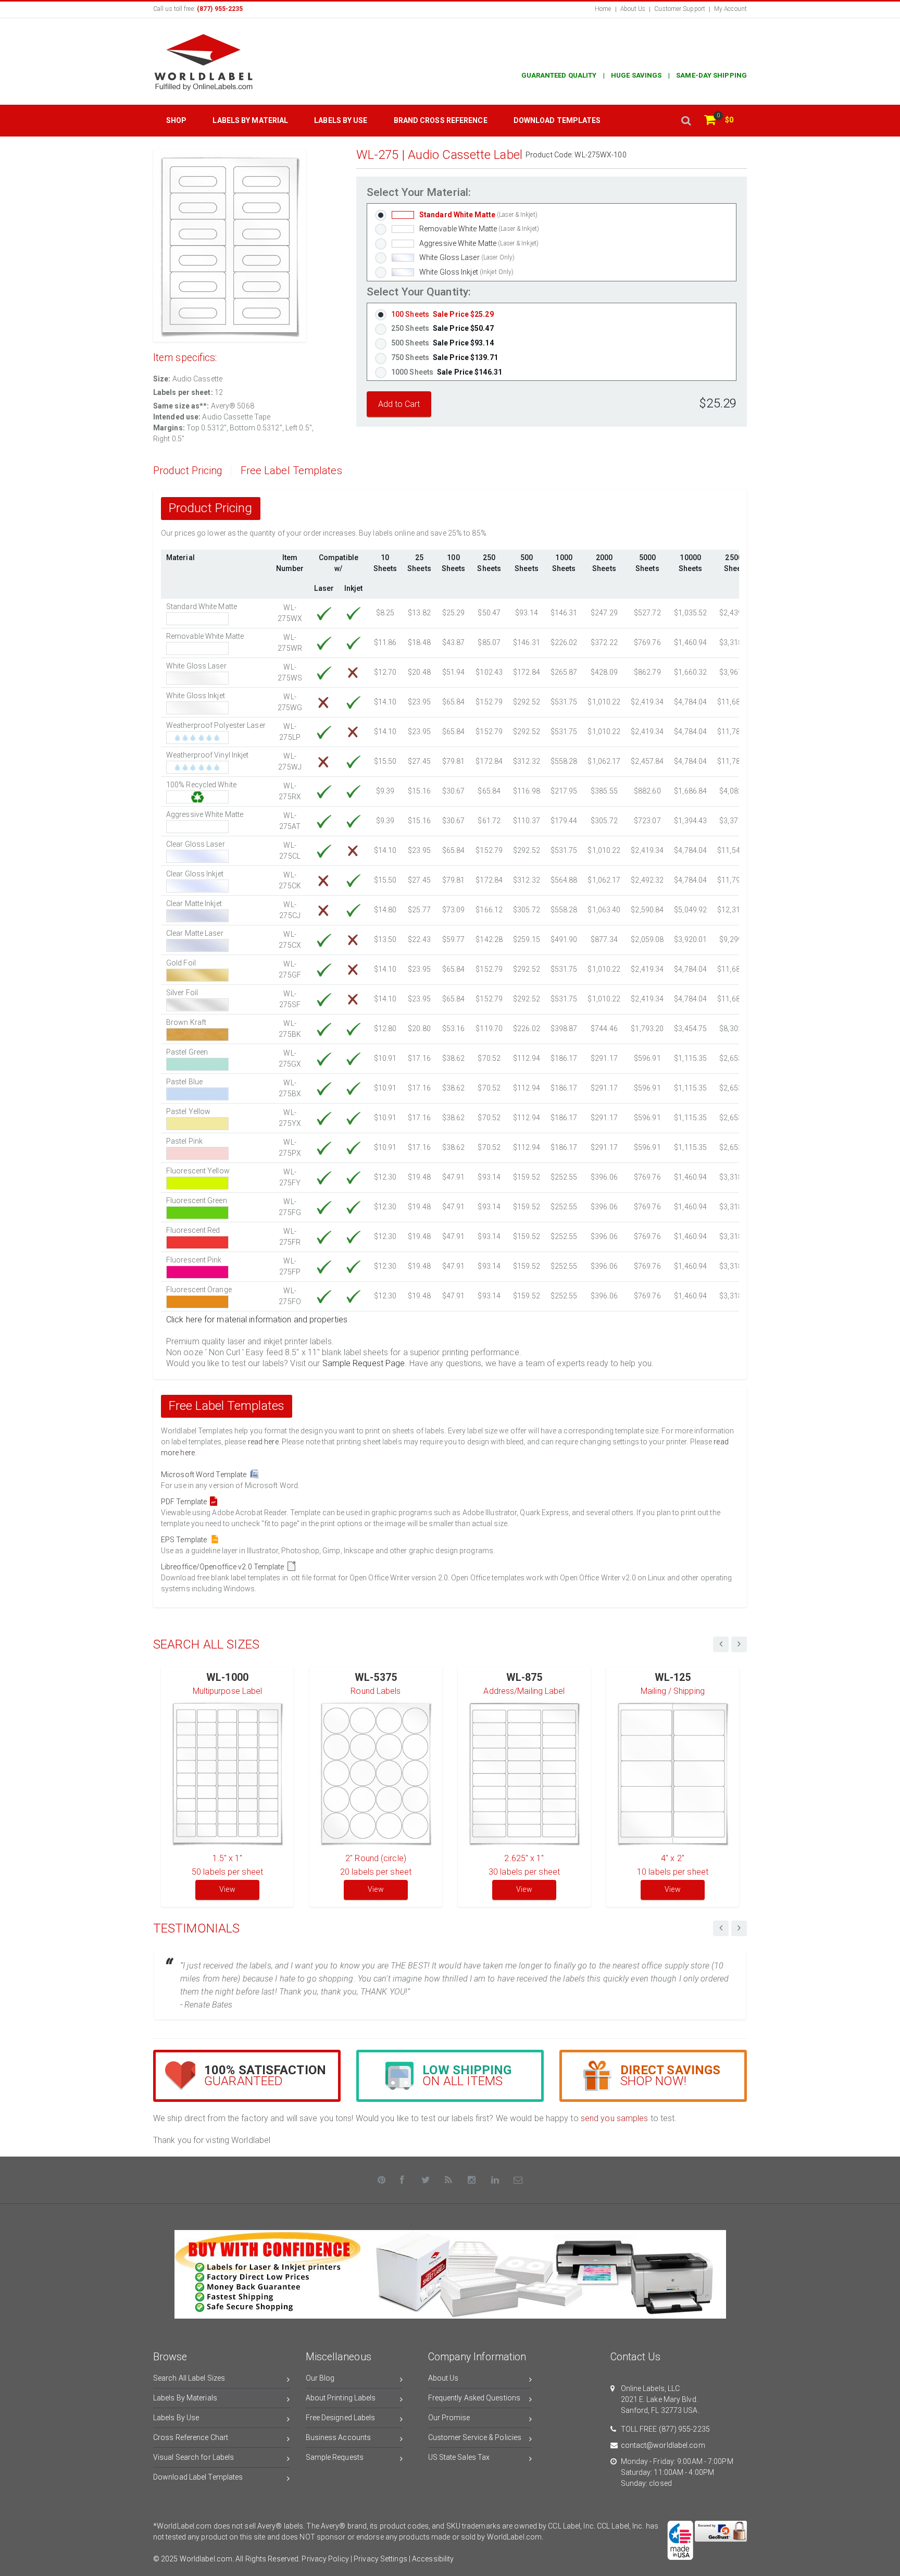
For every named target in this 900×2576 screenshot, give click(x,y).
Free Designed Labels (341, 2418)
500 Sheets (442, 343)
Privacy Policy (325, 2559)
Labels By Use (176, 2418)
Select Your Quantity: (419, 292)
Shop (176, 120)
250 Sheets (442, 328)
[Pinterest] (382, 2180)
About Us (633, 9)
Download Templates (557, 120)
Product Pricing (188, 471)
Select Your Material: (419, 193)
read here (263, 1442)
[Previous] (721, 1928)
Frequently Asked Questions (474, 2398)
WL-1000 (227, 1677)
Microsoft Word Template (205, 1475)
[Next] (739, 1928)
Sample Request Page (364, 1363)
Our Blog (320, 2378)
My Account (730, 9)
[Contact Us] (518, 2180)
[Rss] (449, 2180)
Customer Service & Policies (475, 2437)
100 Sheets (442, 314)
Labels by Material (250, 120)
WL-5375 (376, 1677)
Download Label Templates (198, 2477)
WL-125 (673, 1677)
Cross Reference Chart (191, 2437)
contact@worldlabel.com (663, 2445)
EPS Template (185, 1540)
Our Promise (449, 2418)
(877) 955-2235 (684, 2429)
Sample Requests (335, 2457)
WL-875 (524, 1677)
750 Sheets (445, 357)
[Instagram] (472, 2180)
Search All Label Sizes (189, 2378)
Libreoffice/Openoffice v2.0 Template (224, 1567)
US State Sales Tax (459, 2457)
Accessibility (433, 2559)
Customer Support (680, 9)
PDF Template (185, 1502)
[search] (686, 121)
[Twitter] (426, 2180)
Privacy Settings (380, 2559)
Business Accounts (339, 2437)
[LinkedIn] (495, 2180)
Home (603, 9)
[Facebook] (403, 2180)
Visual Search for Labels (193, 2457)
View (227, 1889)
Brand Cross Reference (441, 120)
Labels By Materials (185, 2398)
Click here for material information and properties (257, 1320)
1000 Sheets (447, 372)
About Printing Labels (341, 2398)
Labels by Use (341, 120)
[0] (710, 121)
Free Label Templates (291, 471)
